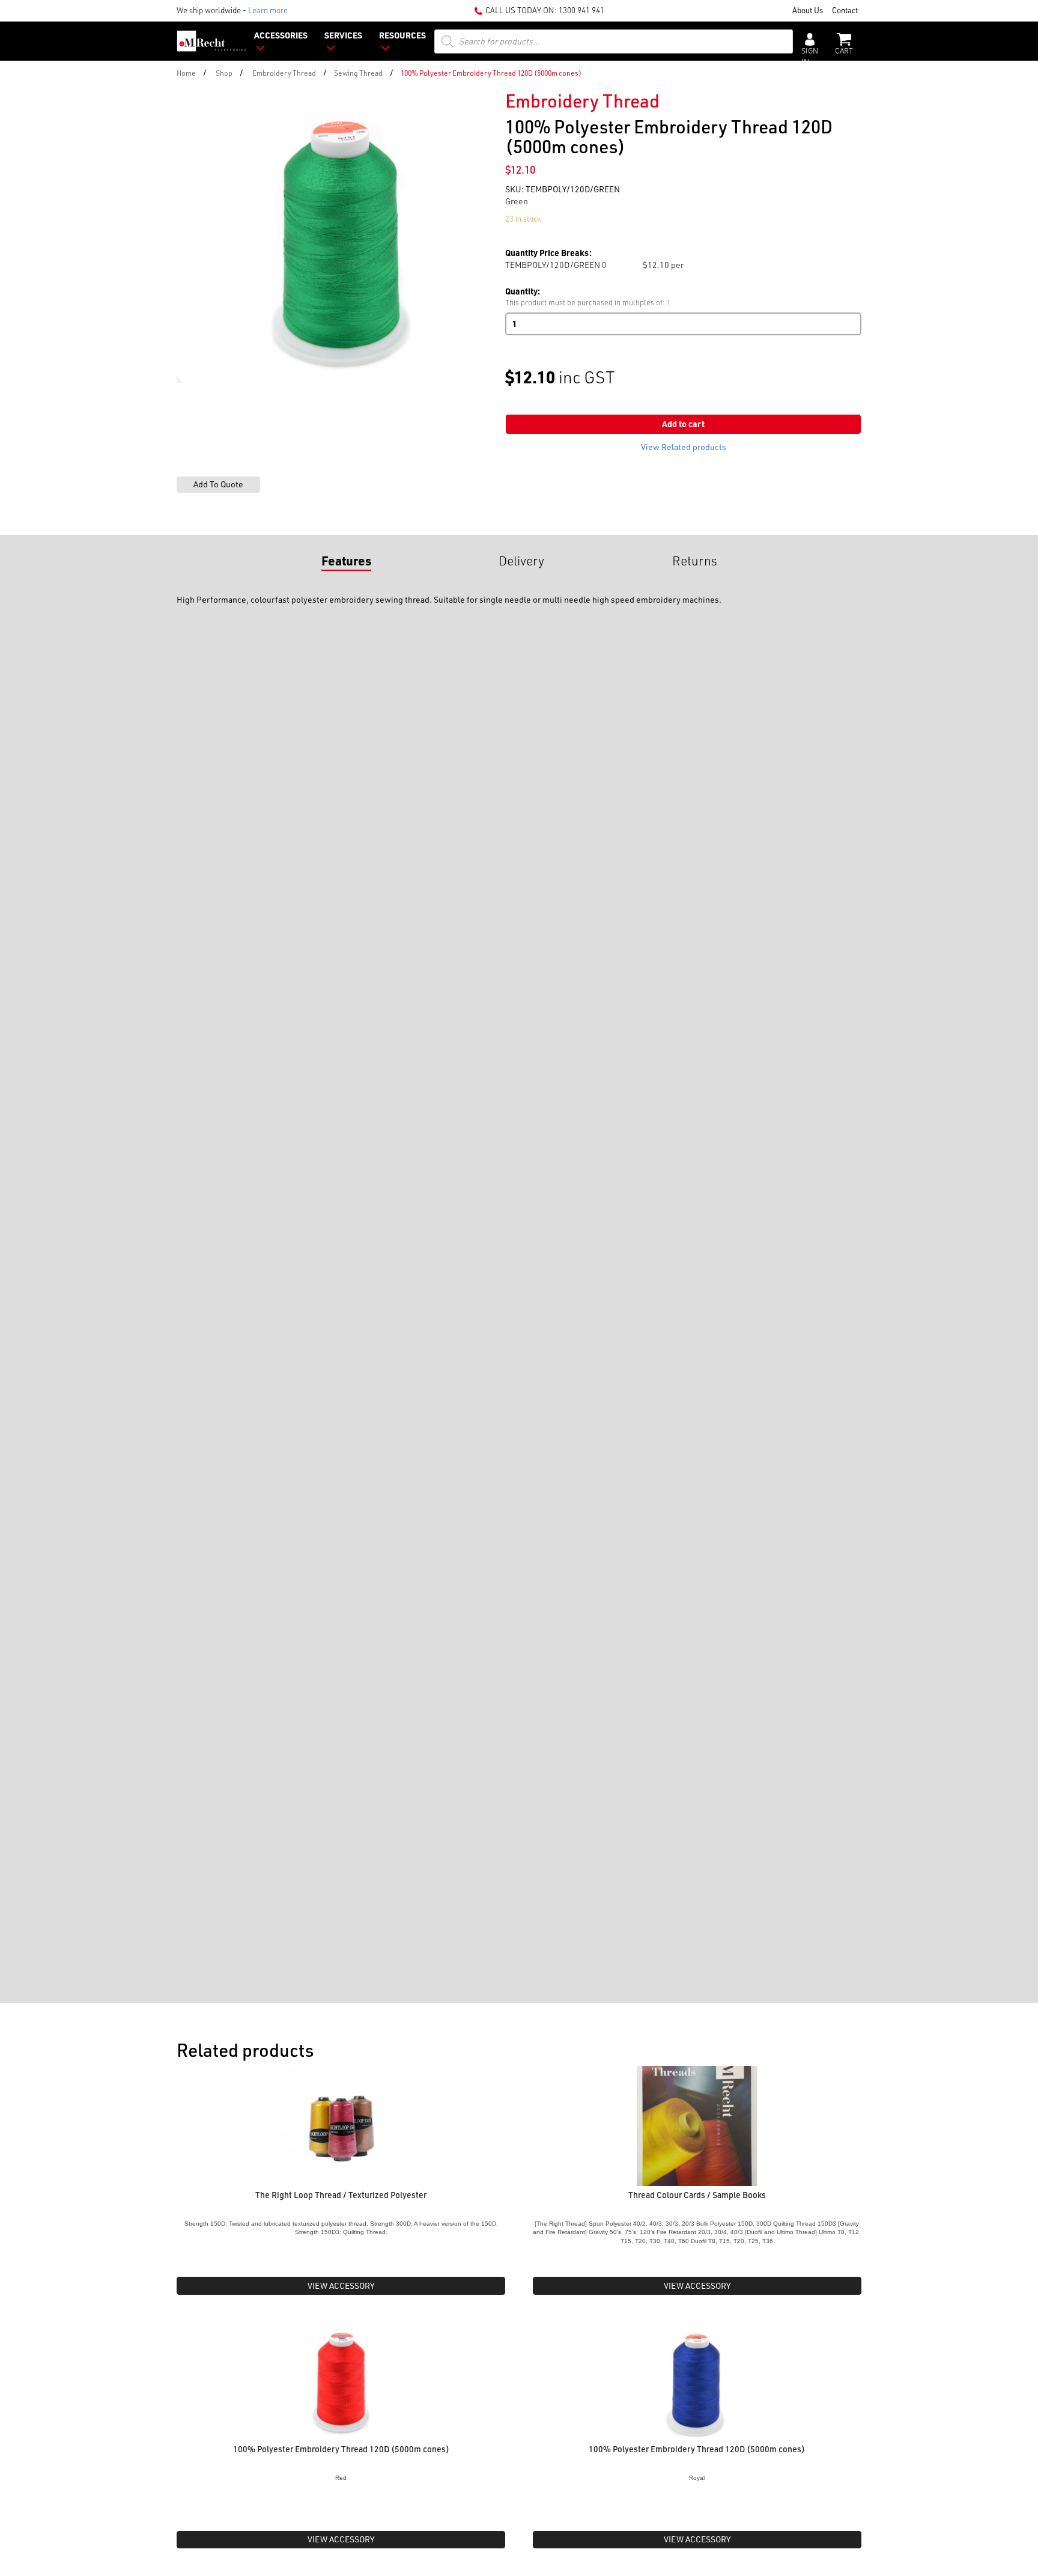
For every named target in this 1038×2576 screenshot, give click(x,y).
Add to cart (683, 424)
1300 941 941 (581, 10)
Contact (845, 10)
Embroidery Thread (284, 73)
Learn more (268, 10)
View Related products (684, 447)
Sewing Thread (358, 73)
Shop (224, 73)
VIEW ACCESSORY (341, 2285)
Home (186, 73)
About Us (808, 10)
